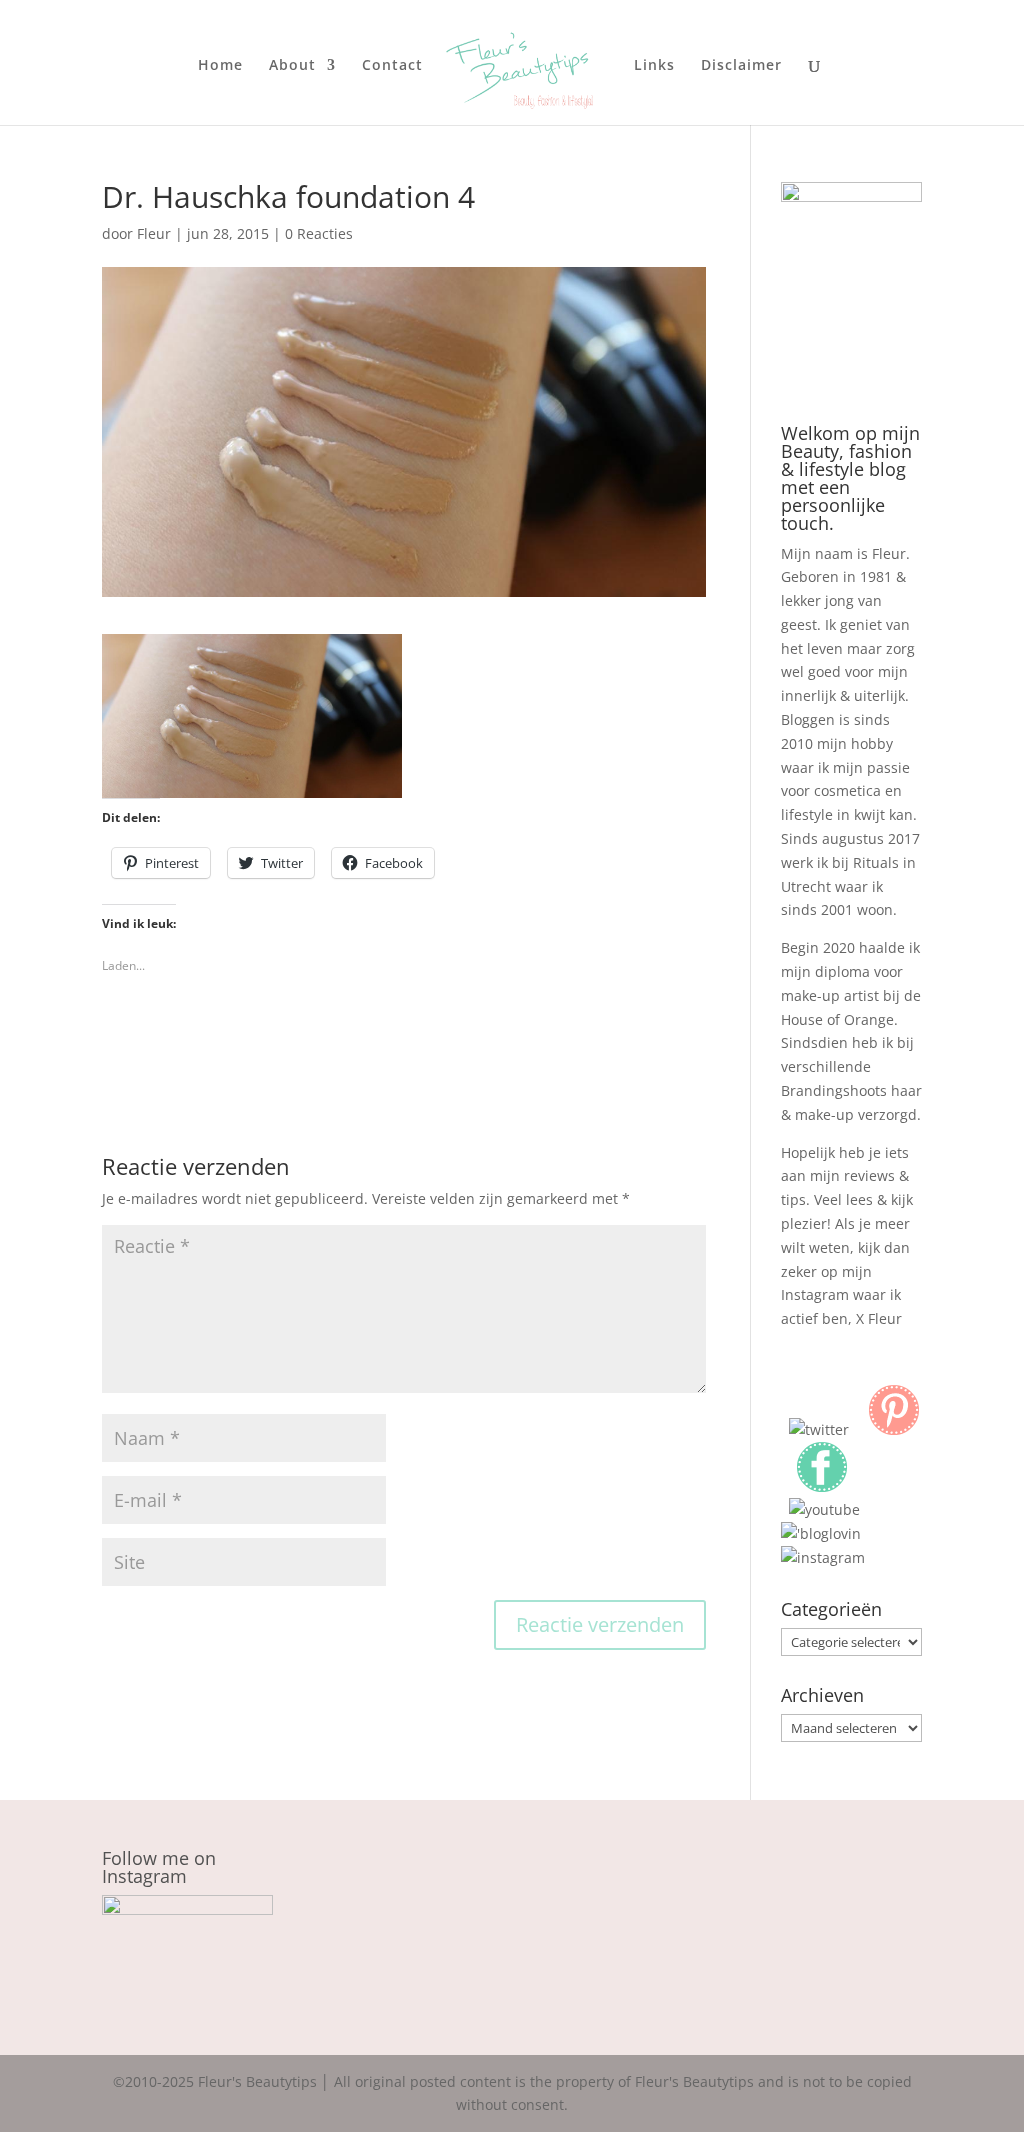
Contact (392, 66)
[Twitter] (819, 1429)
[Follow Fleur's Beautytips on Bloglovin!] (821, 1533)
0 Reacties (319, 233)
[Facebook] (822, 1486)
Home (220, 66)
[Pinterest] (894, 1429)
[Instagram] (823, 1557)
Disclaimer (741, 66)
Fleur (154, 233)
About (292, 66)
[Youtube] (824, 1509)
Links (654, 66)
